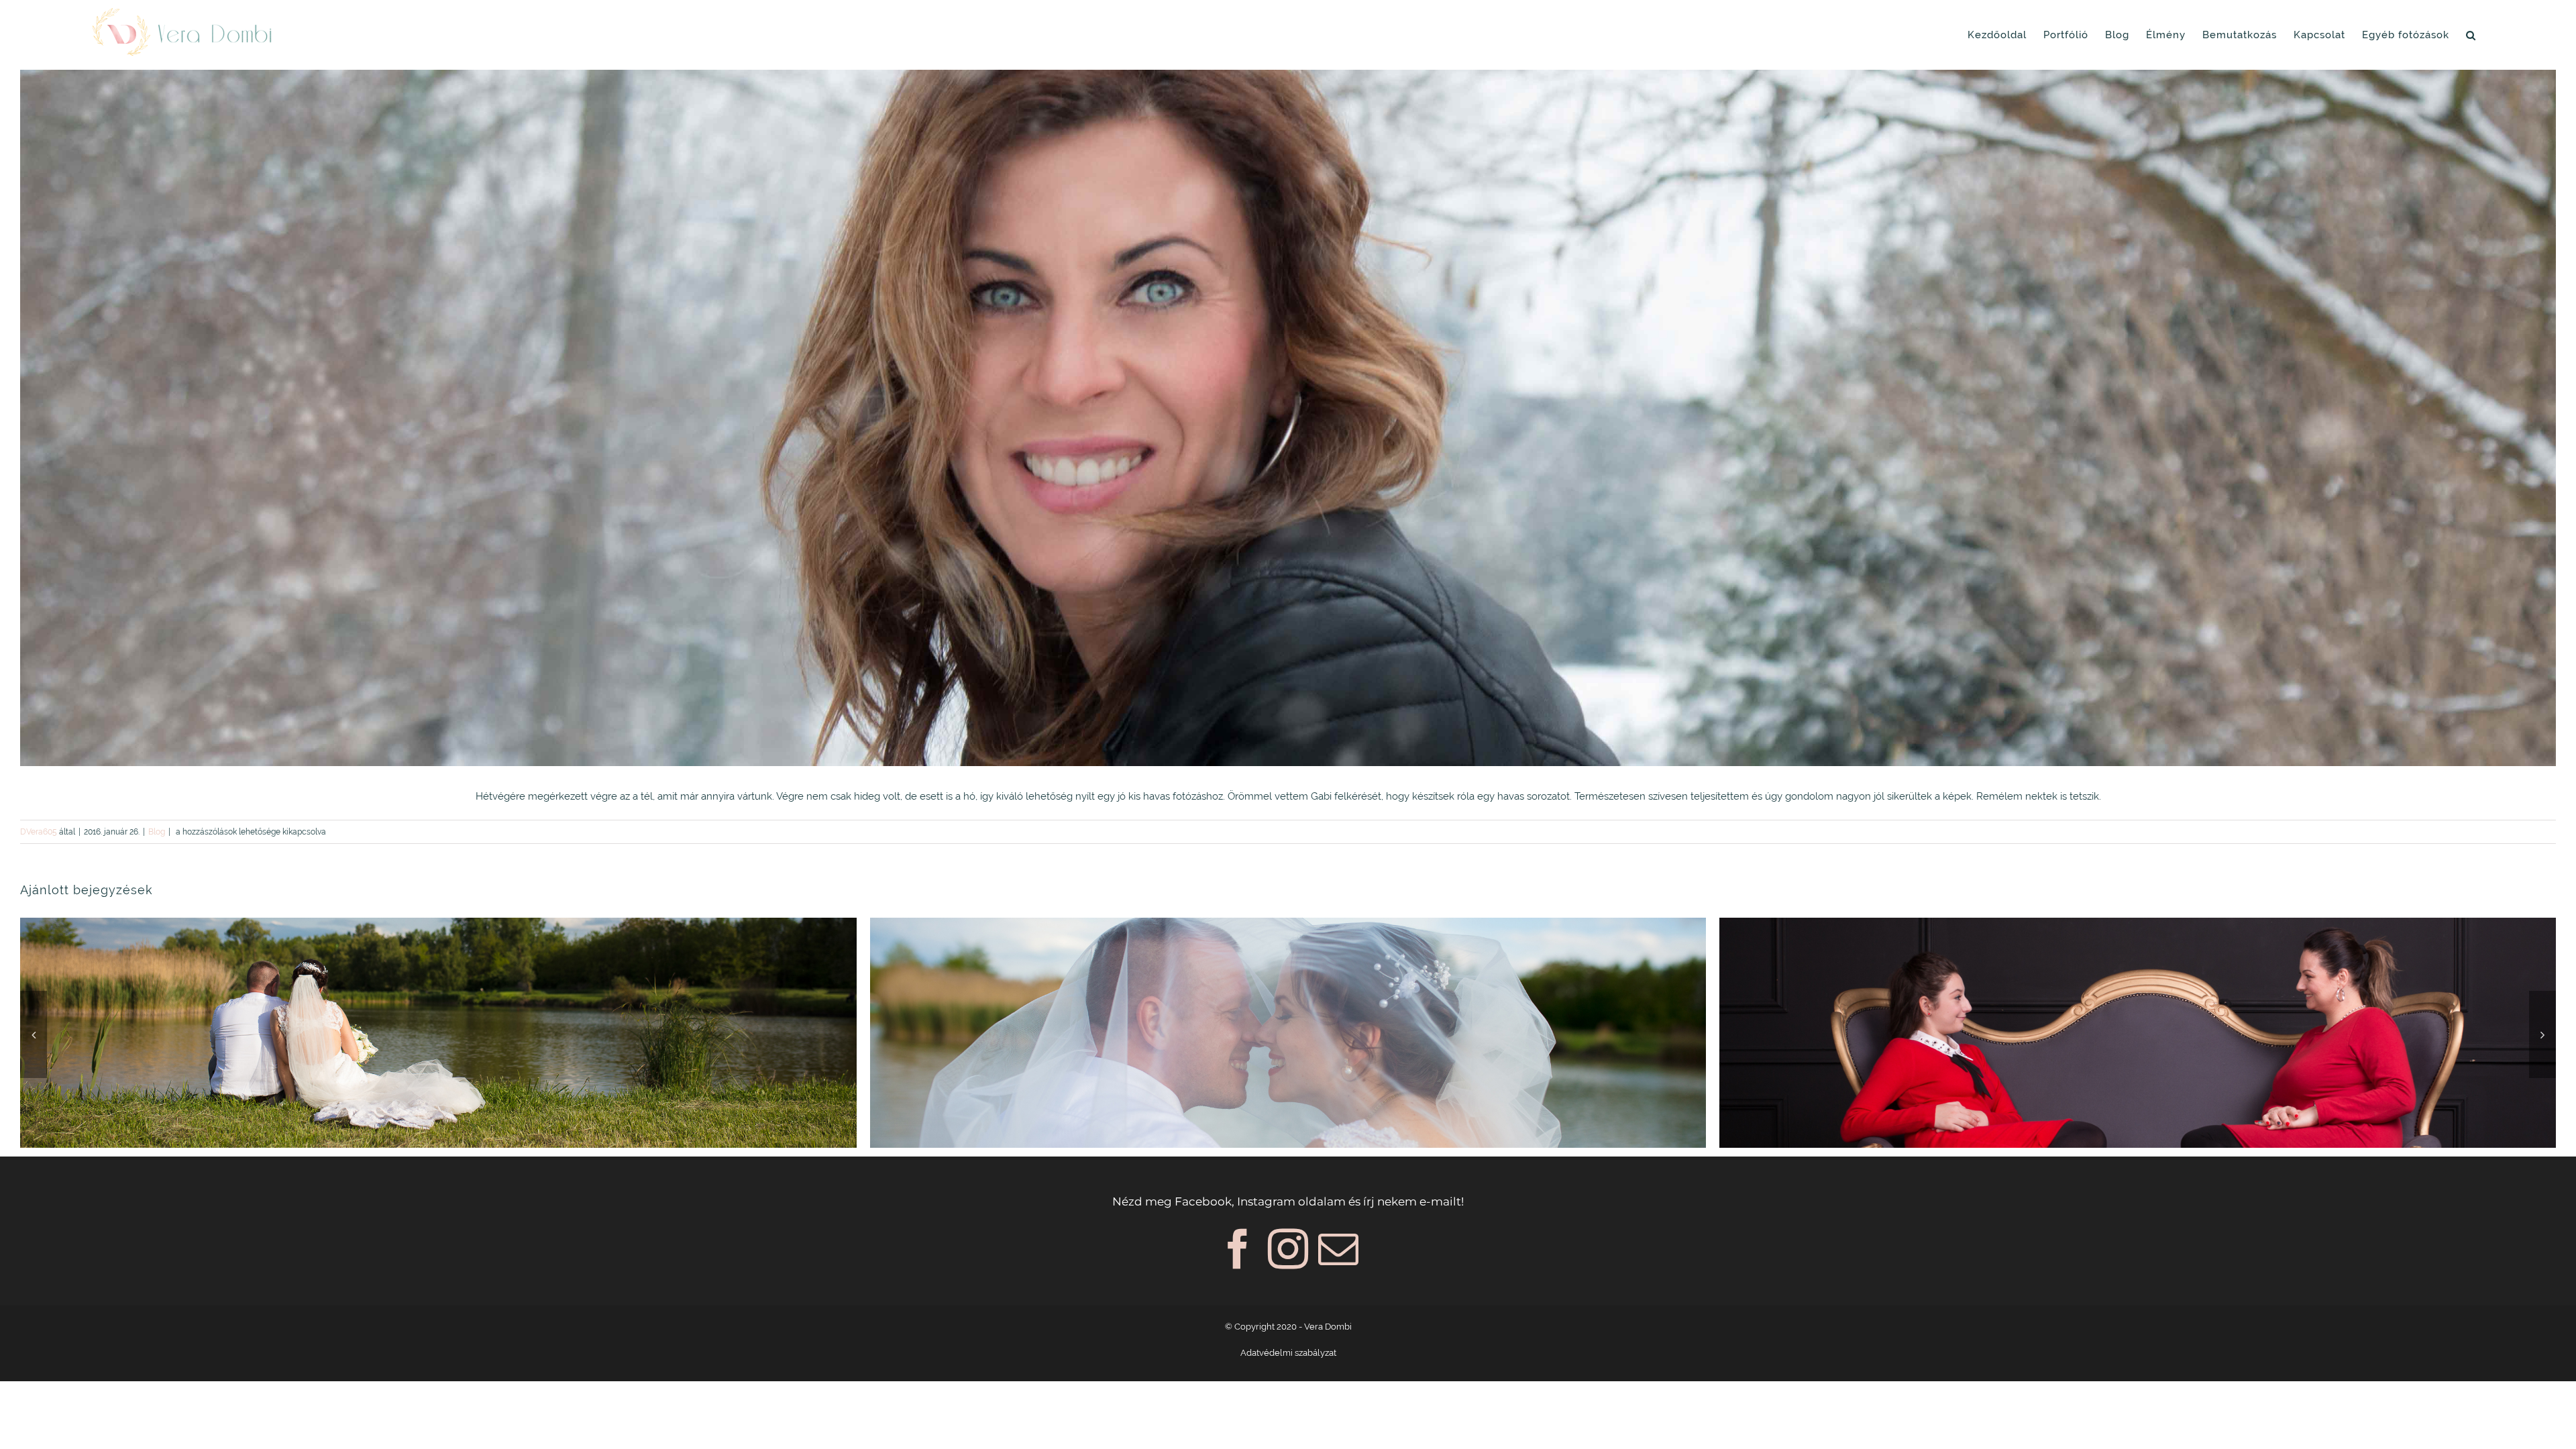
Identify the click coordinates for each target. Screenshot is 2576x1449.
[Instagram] (1288, 1249)
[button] (2471, 35)
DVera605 (39, 832)
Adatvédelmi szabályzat (1288, 1353)
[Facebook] (1238, 1249)
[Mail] (1338, 1249)
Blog (157, 832)
